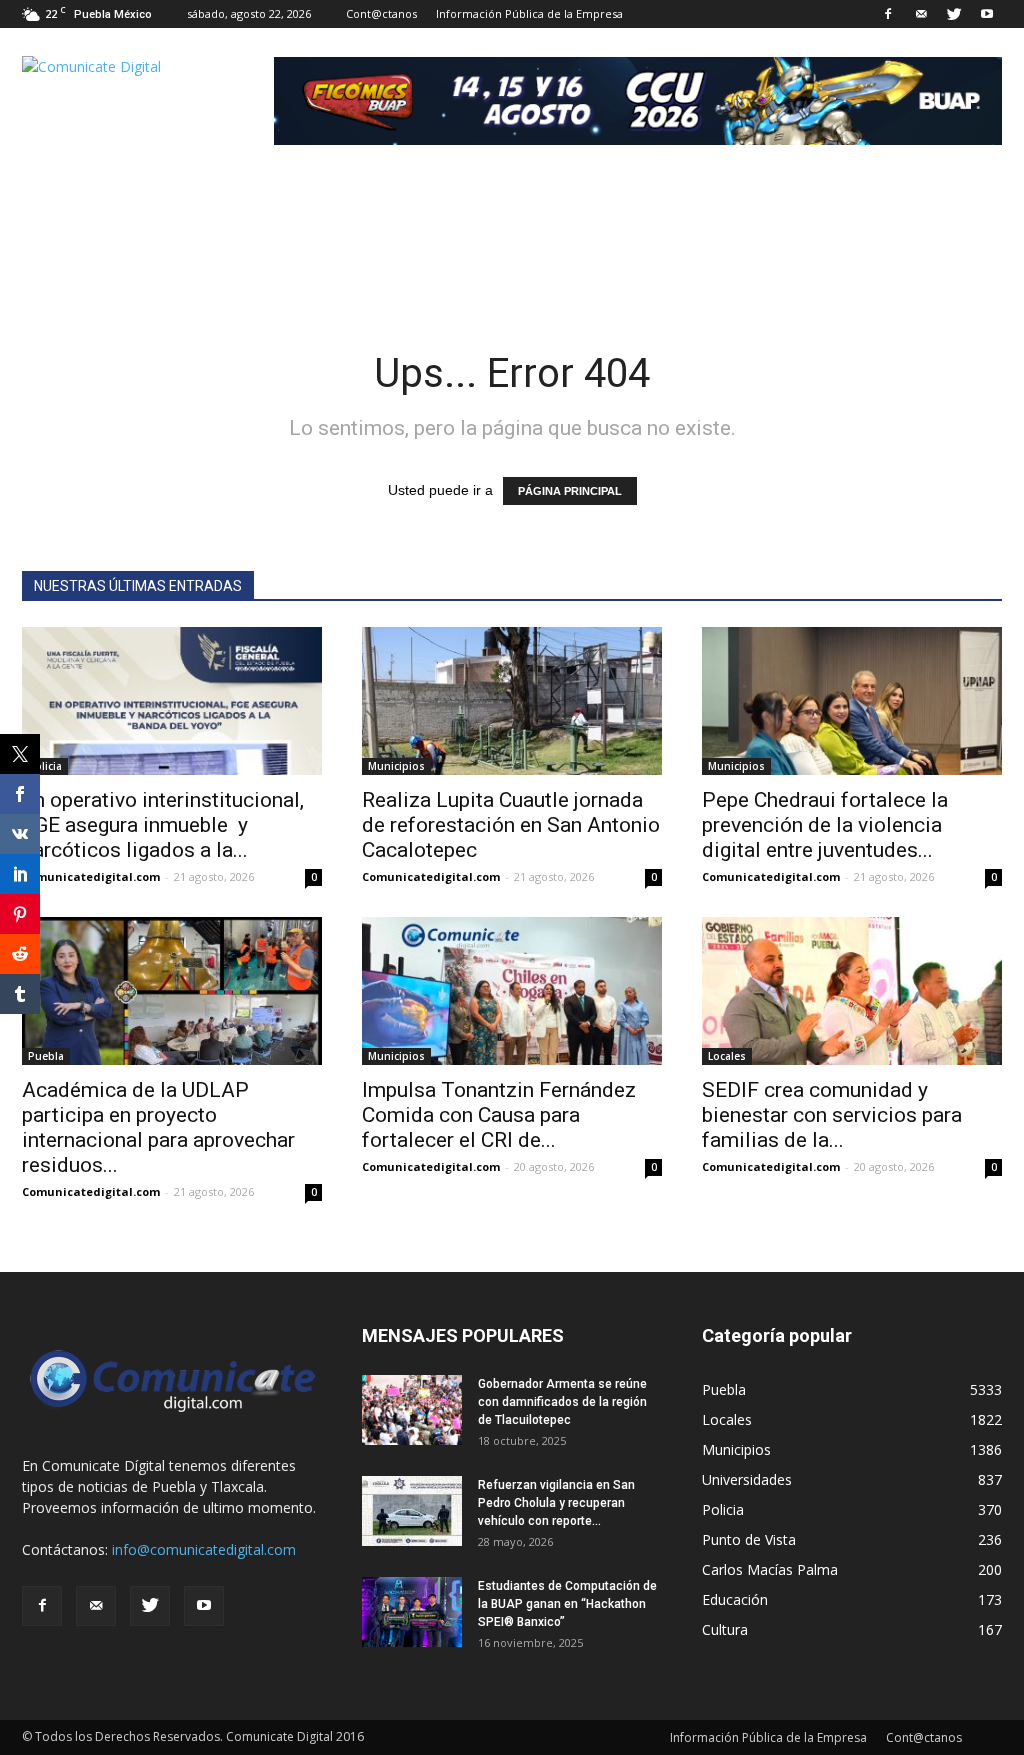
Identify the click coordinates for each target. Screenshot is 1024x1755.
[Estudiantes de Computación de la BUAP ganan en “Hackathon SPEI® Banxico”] (412, 1612)
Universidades (747, 1479)
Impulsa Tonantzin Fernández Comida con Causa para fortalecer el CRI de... (499, 1115)
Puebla (46, 1056)
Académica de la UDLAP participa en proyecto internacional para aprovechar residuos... (158, 1127)
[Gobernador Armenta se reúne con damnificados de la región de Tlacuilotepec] (412, 1410)
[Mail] (921, 14)
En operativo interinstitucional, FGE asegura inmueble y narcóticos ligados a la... (163, 825)
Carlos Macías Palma (770, 1569)
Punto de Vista (749, 1539)
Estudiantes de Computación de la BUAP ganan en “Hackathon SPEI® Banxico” (567, 1604)
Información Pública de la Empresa (529, 13)
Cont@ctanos (381, 13)
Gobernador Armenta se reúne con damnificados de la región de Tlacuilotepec (562, 1402)
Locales (727, 1056)
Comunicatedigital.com (91, 876)
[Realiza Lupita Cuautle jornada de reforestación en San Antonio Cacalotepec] (512, 701)
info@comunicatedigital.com (204, 1549)
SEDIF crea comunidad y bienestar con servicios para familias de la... (832, 1115)
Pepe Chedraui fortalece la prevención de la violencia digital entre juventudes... (825, 825)
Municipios (396, 766)
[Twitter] (954, 14)
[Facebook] (888, 14)
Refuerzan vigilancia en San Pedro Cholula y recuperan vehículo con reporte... (556, 1503)
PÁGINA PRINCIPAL (570, 491)
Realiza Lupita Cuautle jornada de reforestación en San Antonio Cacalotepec (511, 825)
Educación (735, 1599)
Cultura (725, 1629)
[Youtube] (987, 14)
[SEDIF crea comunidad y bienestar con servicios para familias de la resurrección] (852, 991)
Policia (45, 766)
